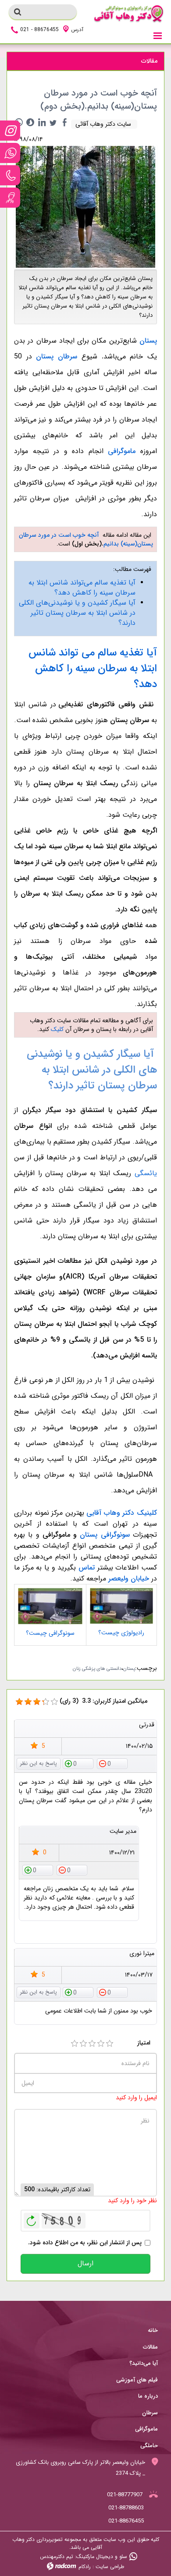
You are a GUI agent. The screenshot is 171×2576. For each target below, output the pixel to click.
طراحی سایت (110, 2567)
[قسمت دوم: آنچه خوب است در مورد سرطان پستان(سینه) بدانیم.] (85, 206)
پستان (129, 1669)
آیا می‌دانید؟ (144, 2363)
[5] (110, 2044)
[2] (83, 2044)
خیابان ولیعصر (129, 1579)
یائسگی (146, 1173)
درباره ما (148, 2396)
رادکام (85, 2567)
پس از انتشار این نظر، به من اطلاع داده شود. (85, 2243)
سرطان (150, 2413)
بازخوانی (32, 2218)
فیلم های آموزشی (137, 2380)
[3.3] (19, 1702)
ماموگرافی (122, 451)
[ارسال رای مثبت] (78, 1763)
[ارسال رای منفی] (112, 1763)
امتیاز (144, 2043)
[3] (92, 2044)
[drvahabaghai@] (10, 131)
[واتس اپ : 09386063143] (10, 153)
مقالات (150, 2347)
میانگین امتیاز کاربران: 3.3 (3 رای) (103, 1701)
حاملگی (149, 2446)
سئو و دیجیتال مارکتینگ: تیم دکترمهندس (84, 2557)
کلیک (57, 1029)
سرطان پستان (57, 356)
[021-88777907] (10, 175)
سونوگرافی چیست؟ (50, 1633)
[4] (101, 2044)
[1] (75, 2044)
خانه (153, 2330)
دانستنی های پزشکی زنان (97, 1669)
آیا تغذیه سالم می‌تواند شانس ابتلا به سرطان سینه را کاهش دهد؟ (82, 588)
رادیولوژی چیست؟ (121, 1633)
